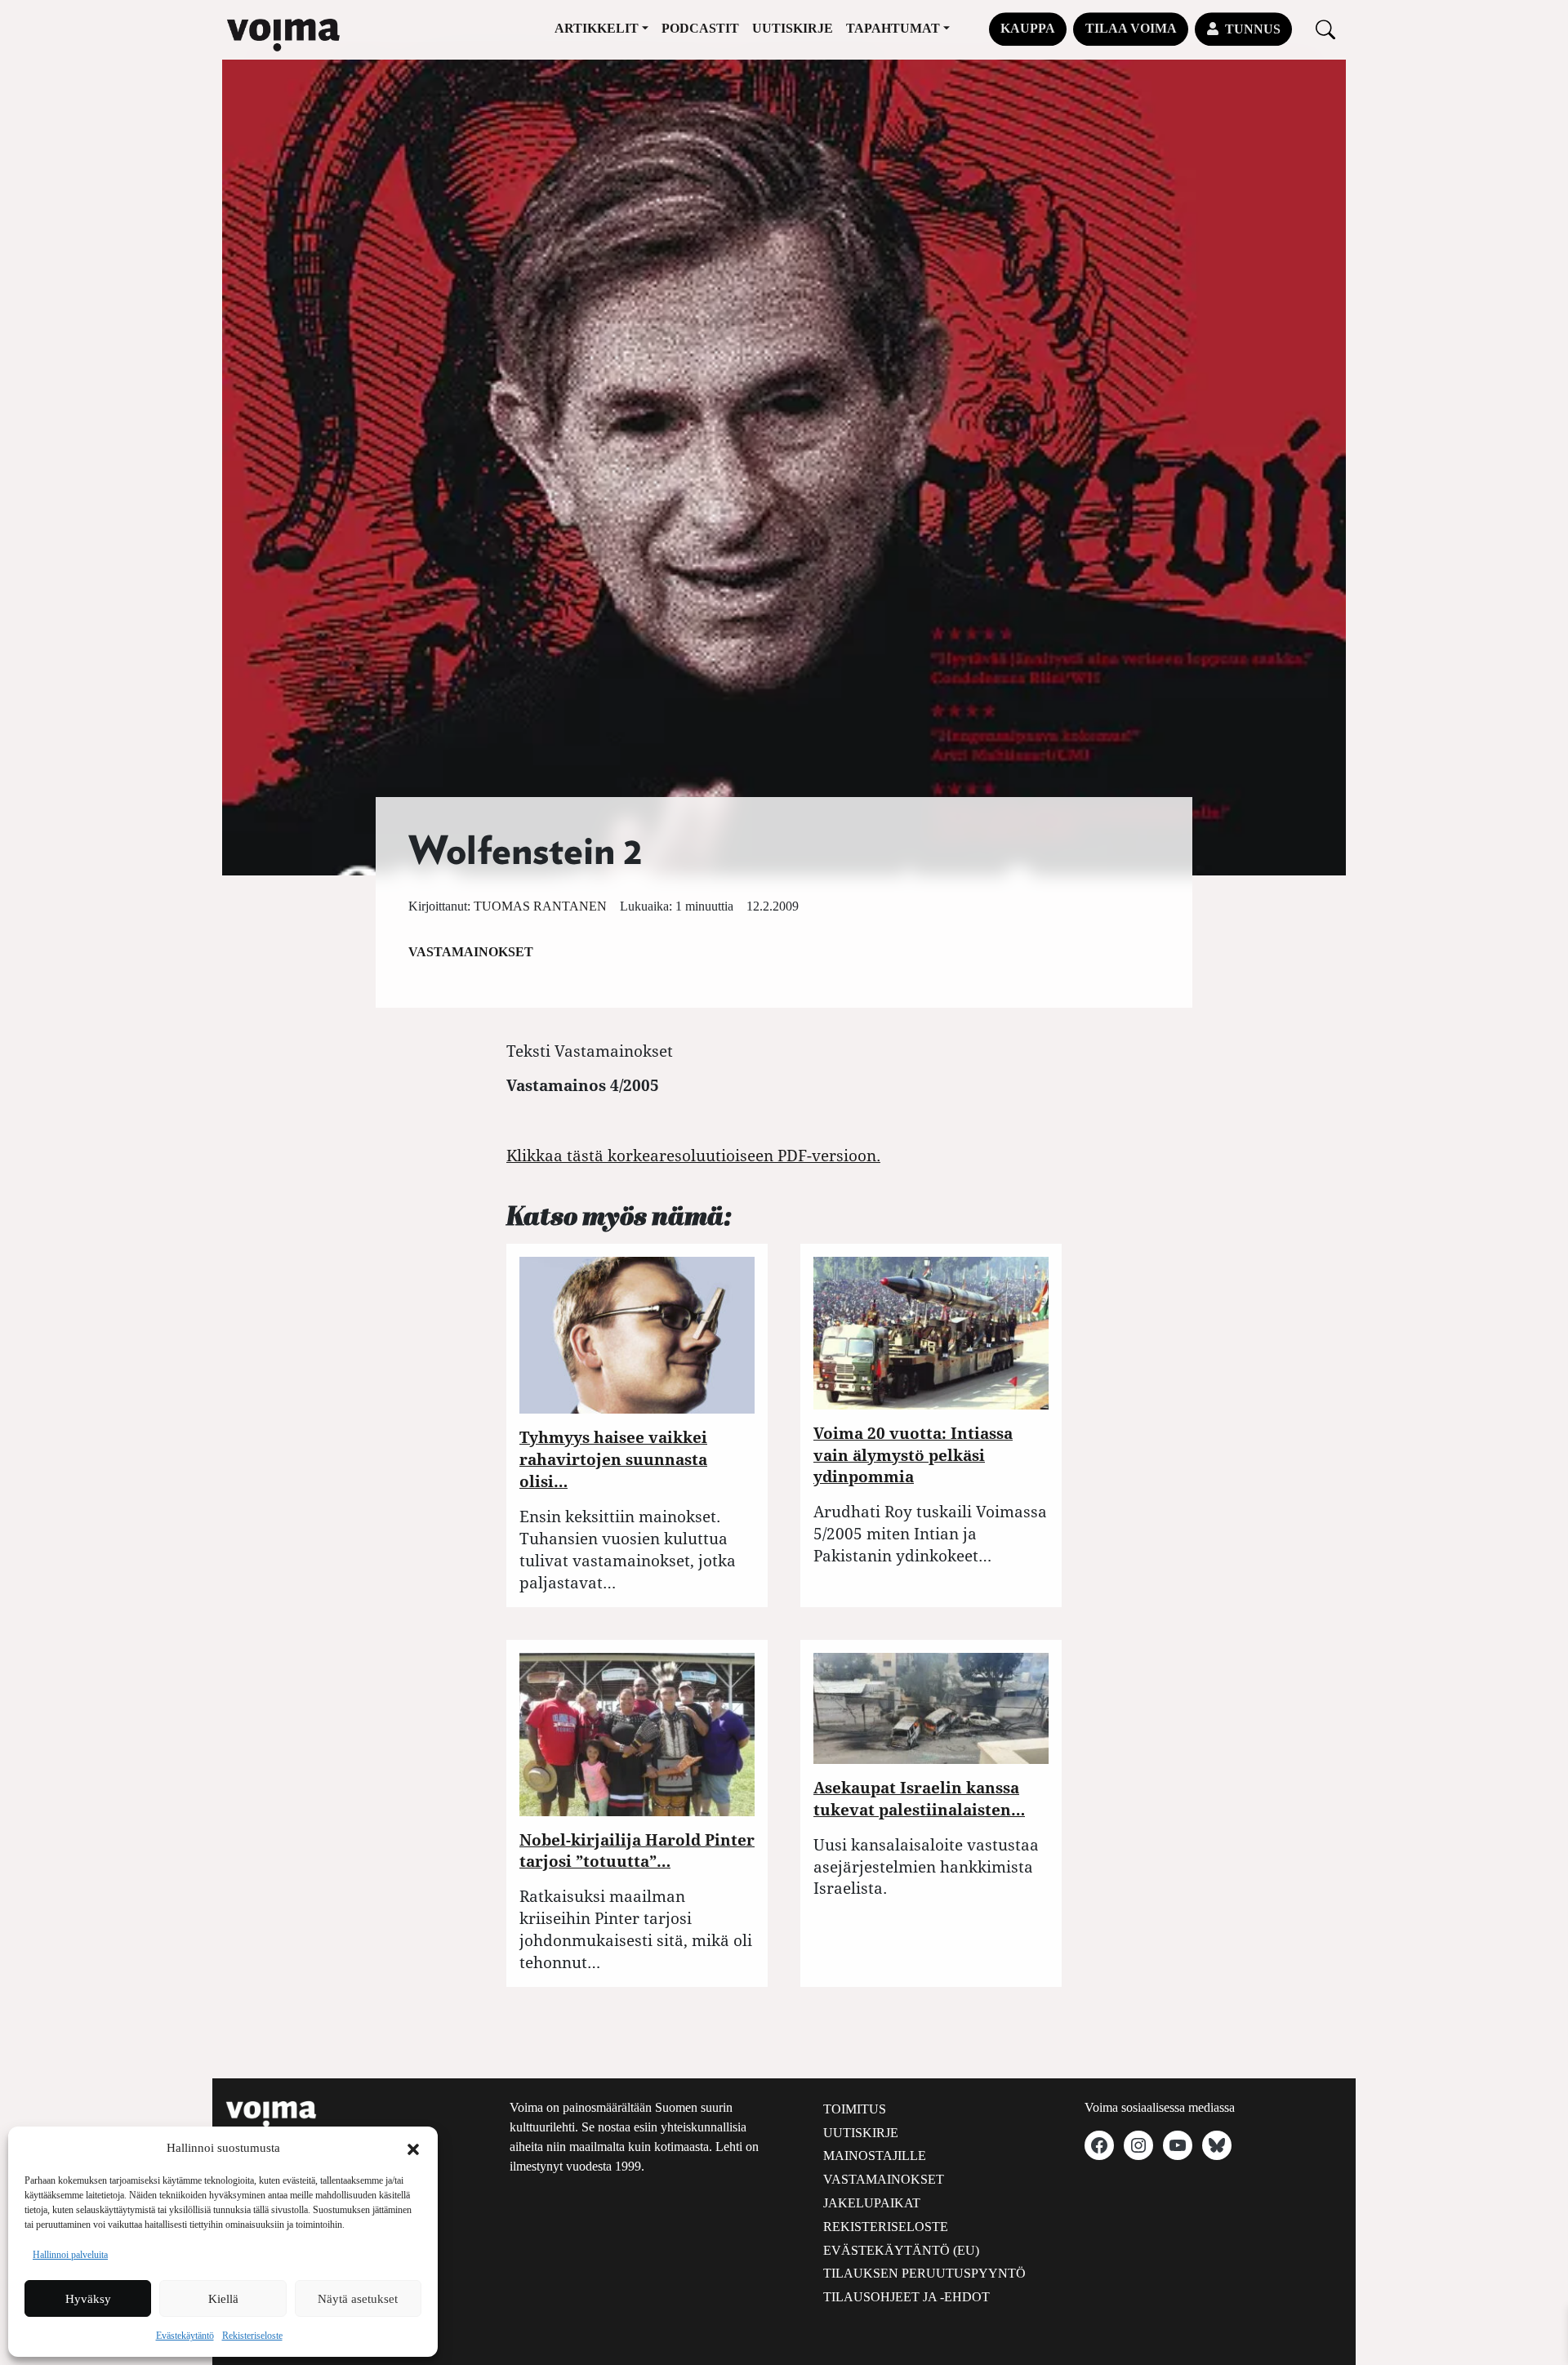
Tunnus (1253, 29)
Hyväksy (88, 2299)
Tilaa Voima (1131, 28)
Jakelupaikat (872, 2203)
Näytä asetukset (358, 2299)
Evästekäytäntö (185, 2336)
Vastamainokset (471, 952)
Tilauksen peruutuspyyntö (924, 2273)
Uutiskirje (793, 28)
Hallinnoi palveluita (70, 2255)
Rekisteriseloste (252, 2336)
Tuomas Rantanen (540, 906)
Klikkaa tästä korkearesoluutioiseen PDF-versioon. (693, 1155)
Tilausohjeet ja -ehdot (906, 2297)
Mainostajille (875, 2156)
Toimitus (855, 2109)
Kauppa (1028, 28)
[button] (413, 2148)
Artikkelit (597, 28)
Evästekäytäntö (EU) (901, 2250)
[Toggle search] (1325, 29)
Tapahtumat (893, 28)
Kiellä (223, 2299)
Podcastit (700, 28)
